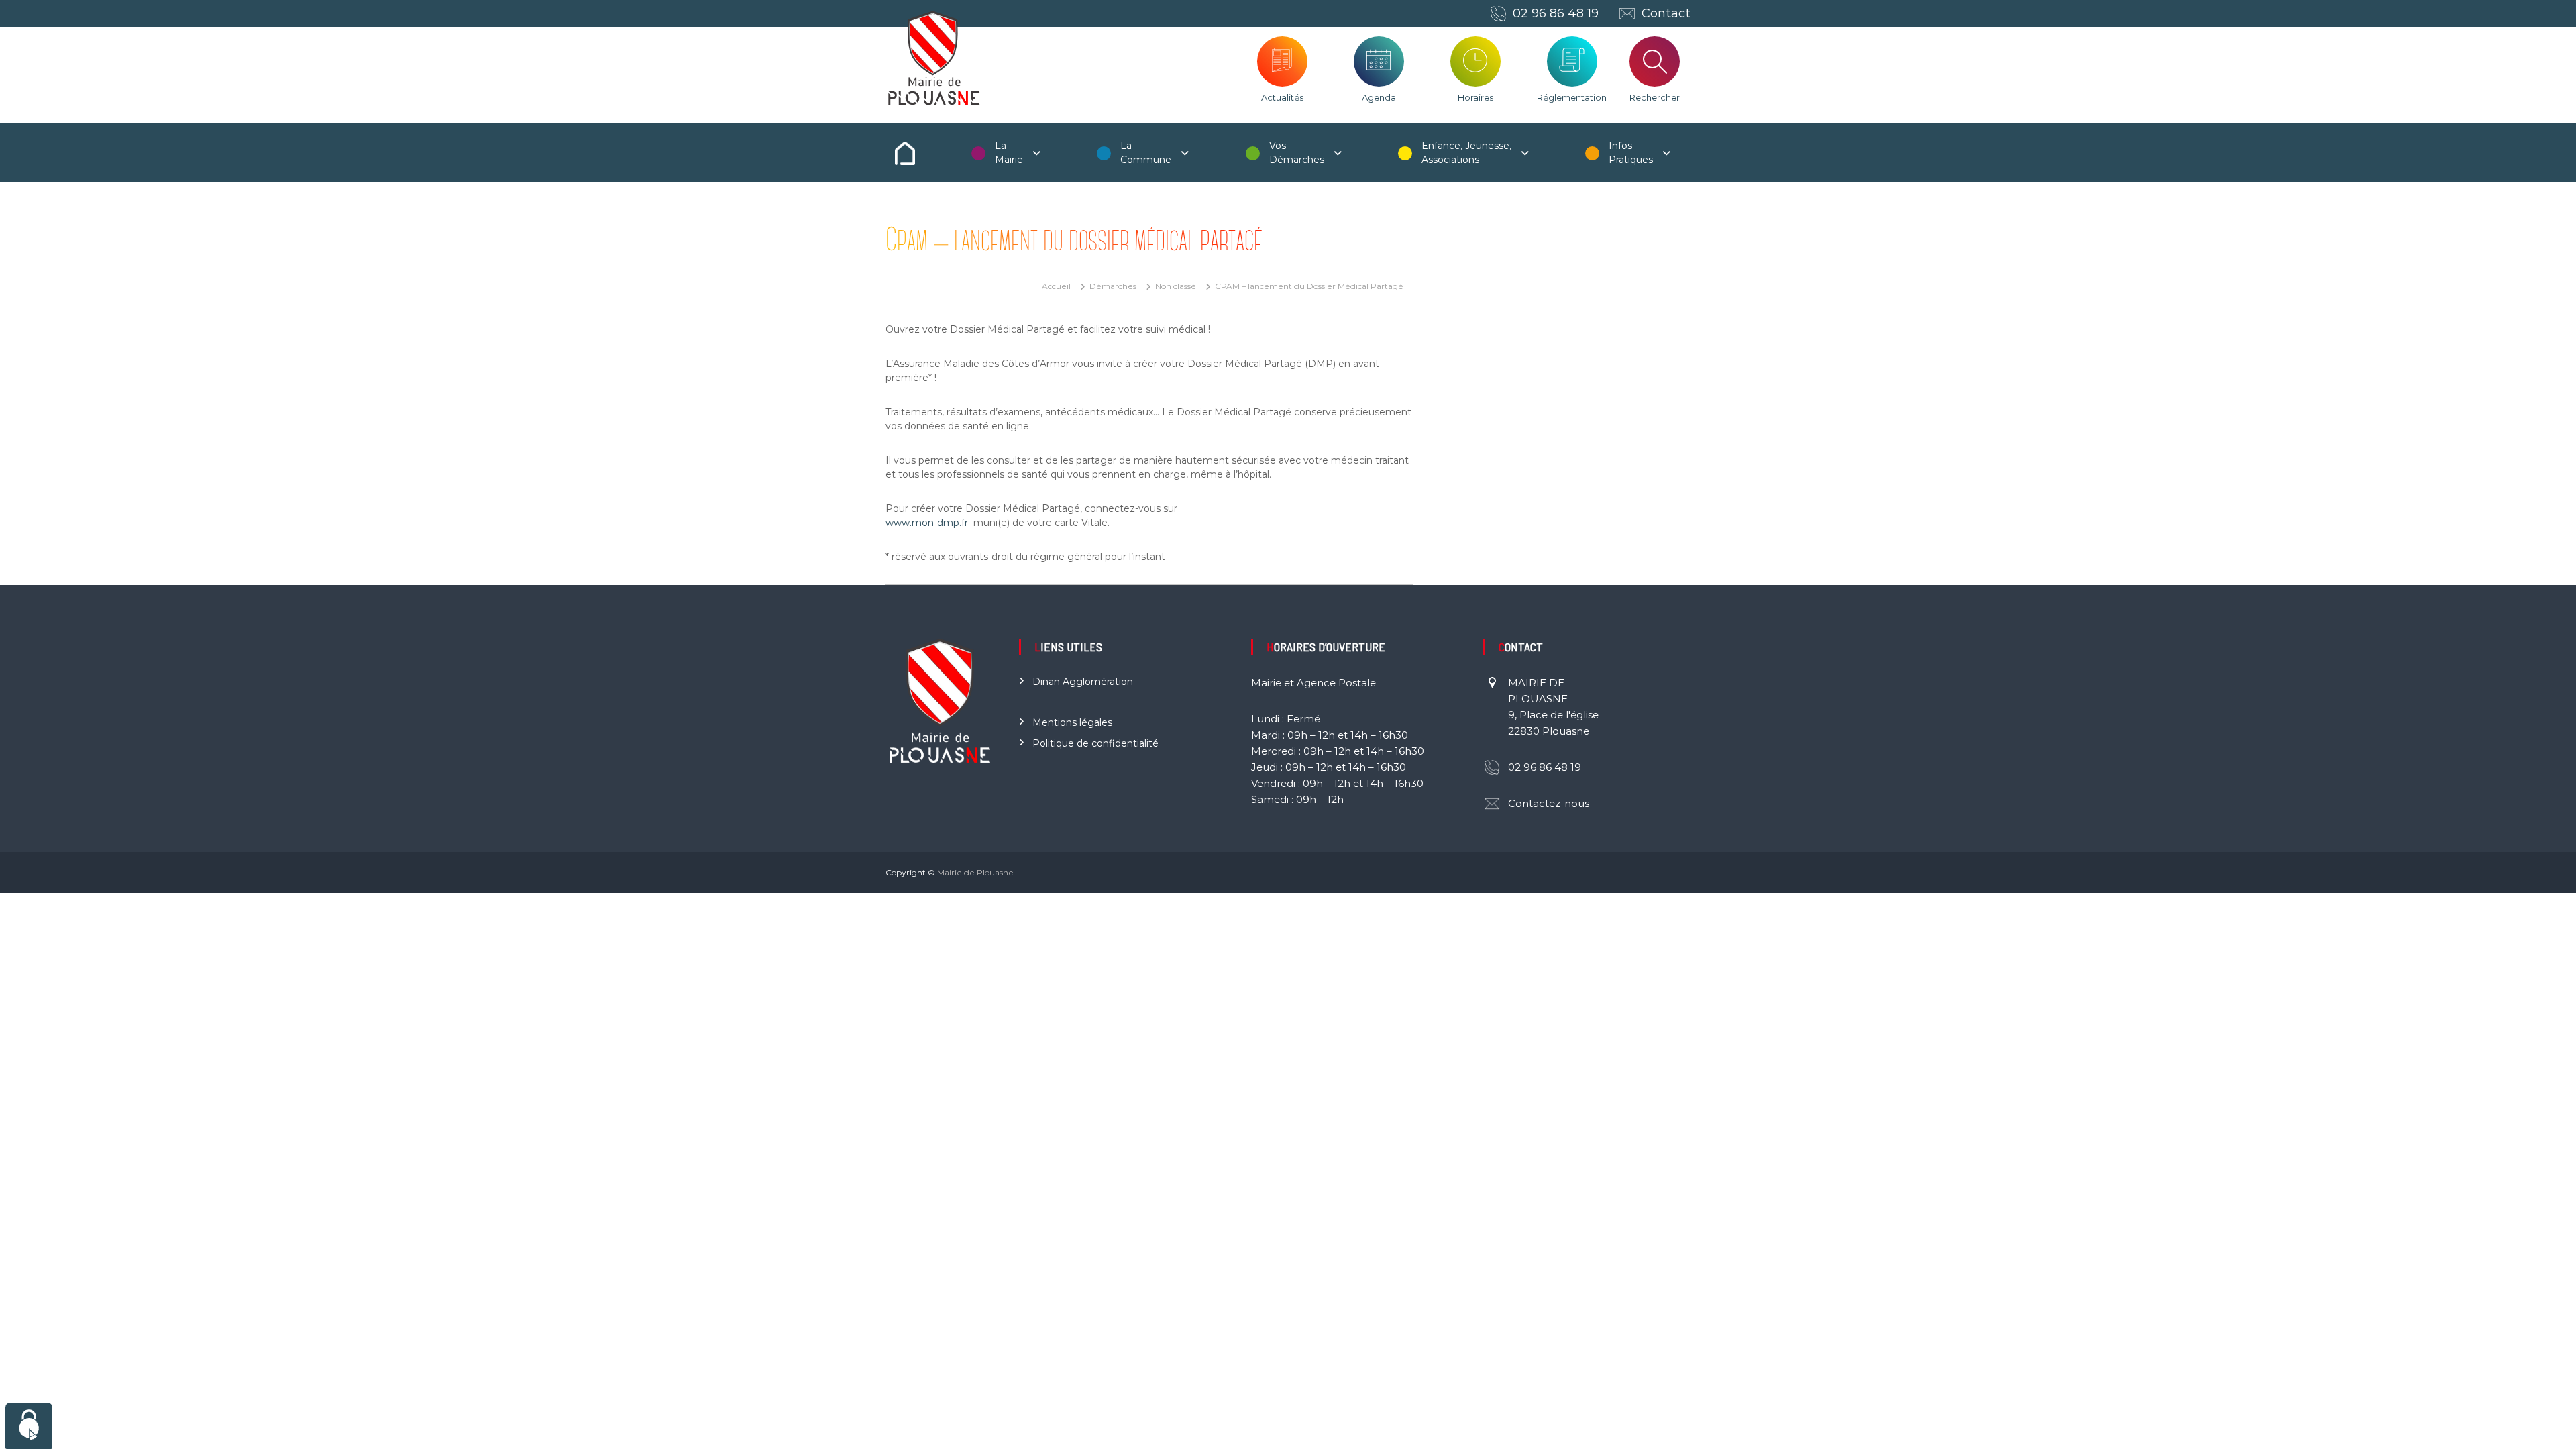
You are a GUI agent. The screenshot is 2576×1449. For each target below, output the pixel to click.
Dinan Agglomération (1083, 682)
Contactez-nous (1549, 803)
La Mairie (1009, 153)
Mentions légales (1072, 722)
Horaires (1475, 97)
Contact (1666, 13)
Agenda (1379, 97)
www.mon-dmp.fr (927, 523)
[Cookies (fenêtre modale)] (29, 1426)
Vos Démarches (1297, 153)
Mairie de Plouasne (975, 872)
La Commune (1146, 153)
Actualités (1282, 97)
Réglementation (1572, 97)
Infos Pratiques (1631, 153)
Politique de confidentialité (1095, 743)
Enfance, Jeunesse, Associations (1466, 153)
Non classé (1176, 286)
